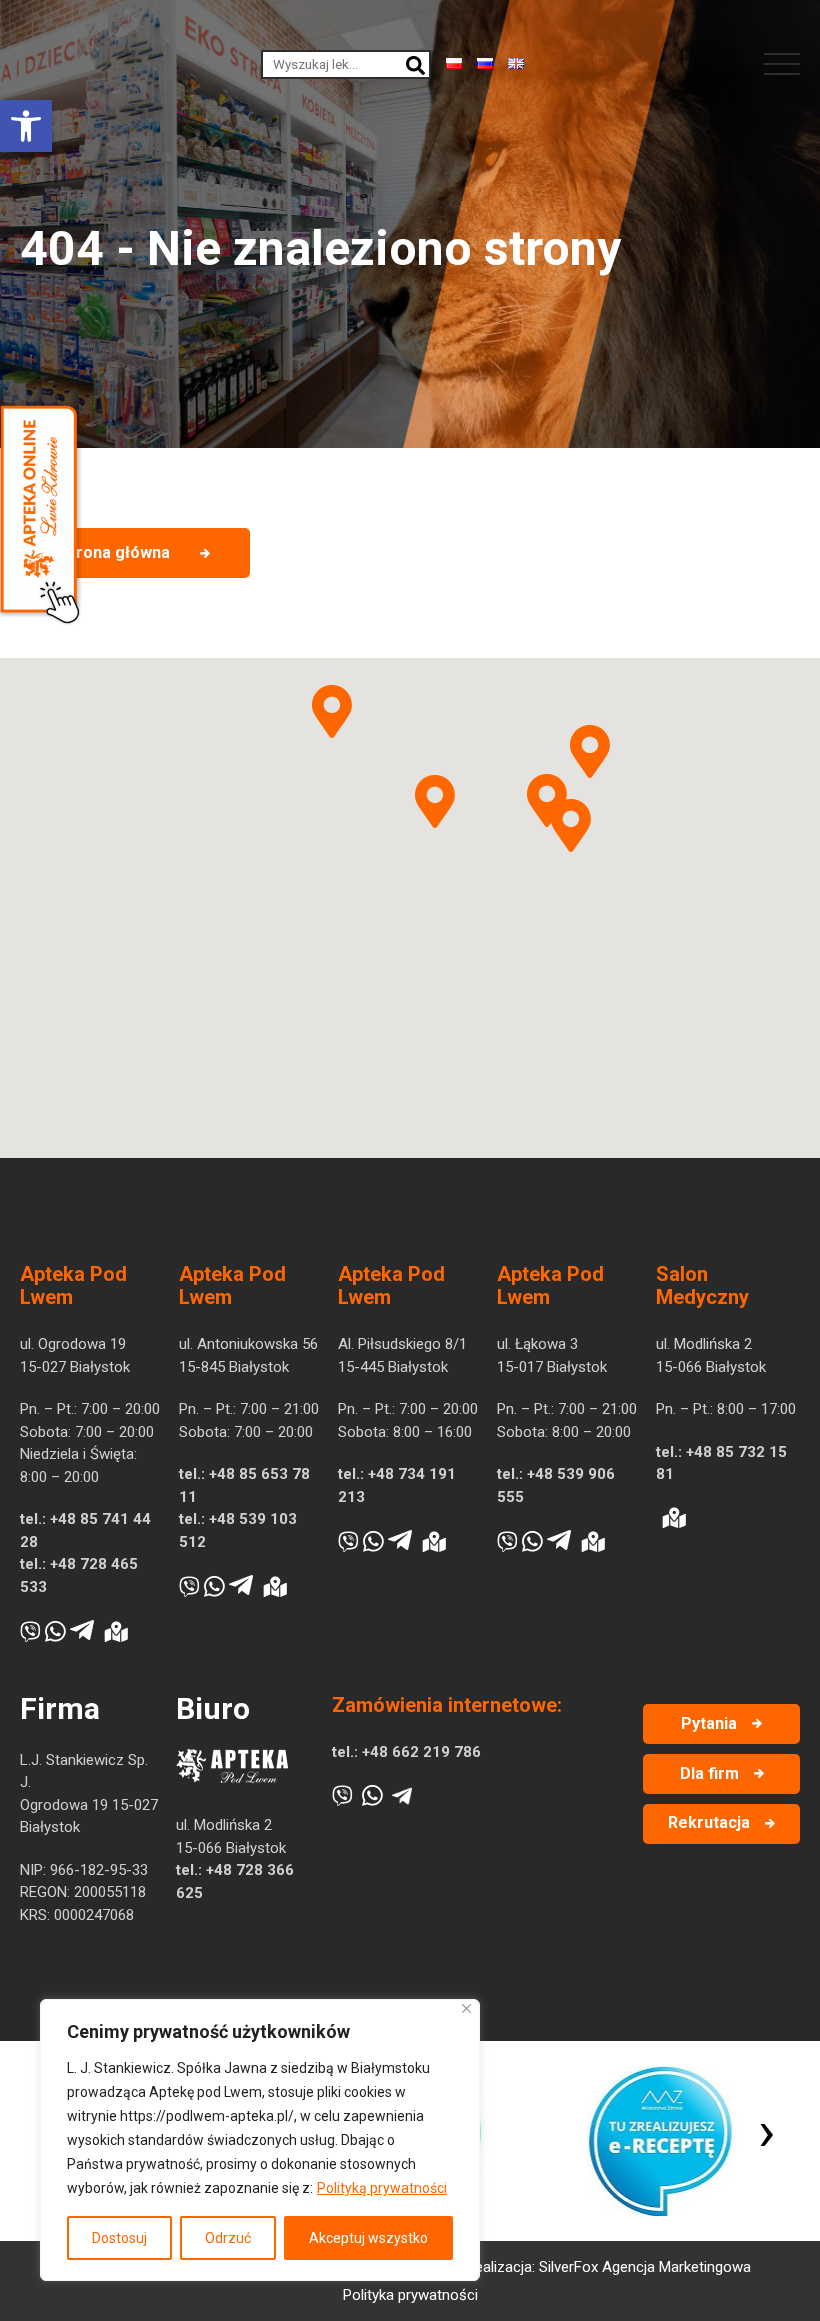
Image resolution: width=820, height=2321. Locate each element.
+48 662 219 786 (421, 1752)
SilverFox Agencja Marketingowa (645, 2267)
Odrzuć (228, 2238)
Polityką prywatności (382, 2188)
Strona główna (115, 552)
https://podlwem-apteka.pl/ (207, 2116)
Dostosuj (119, 2238)
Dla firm (709, 1773)
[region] (260, 2140)
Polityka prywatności (410, 2295)
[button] (26, 126)
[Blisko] (466, 2008)
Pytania (709, 1723)
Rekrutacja (709, 1822)
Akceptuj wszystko (368, 2238)
